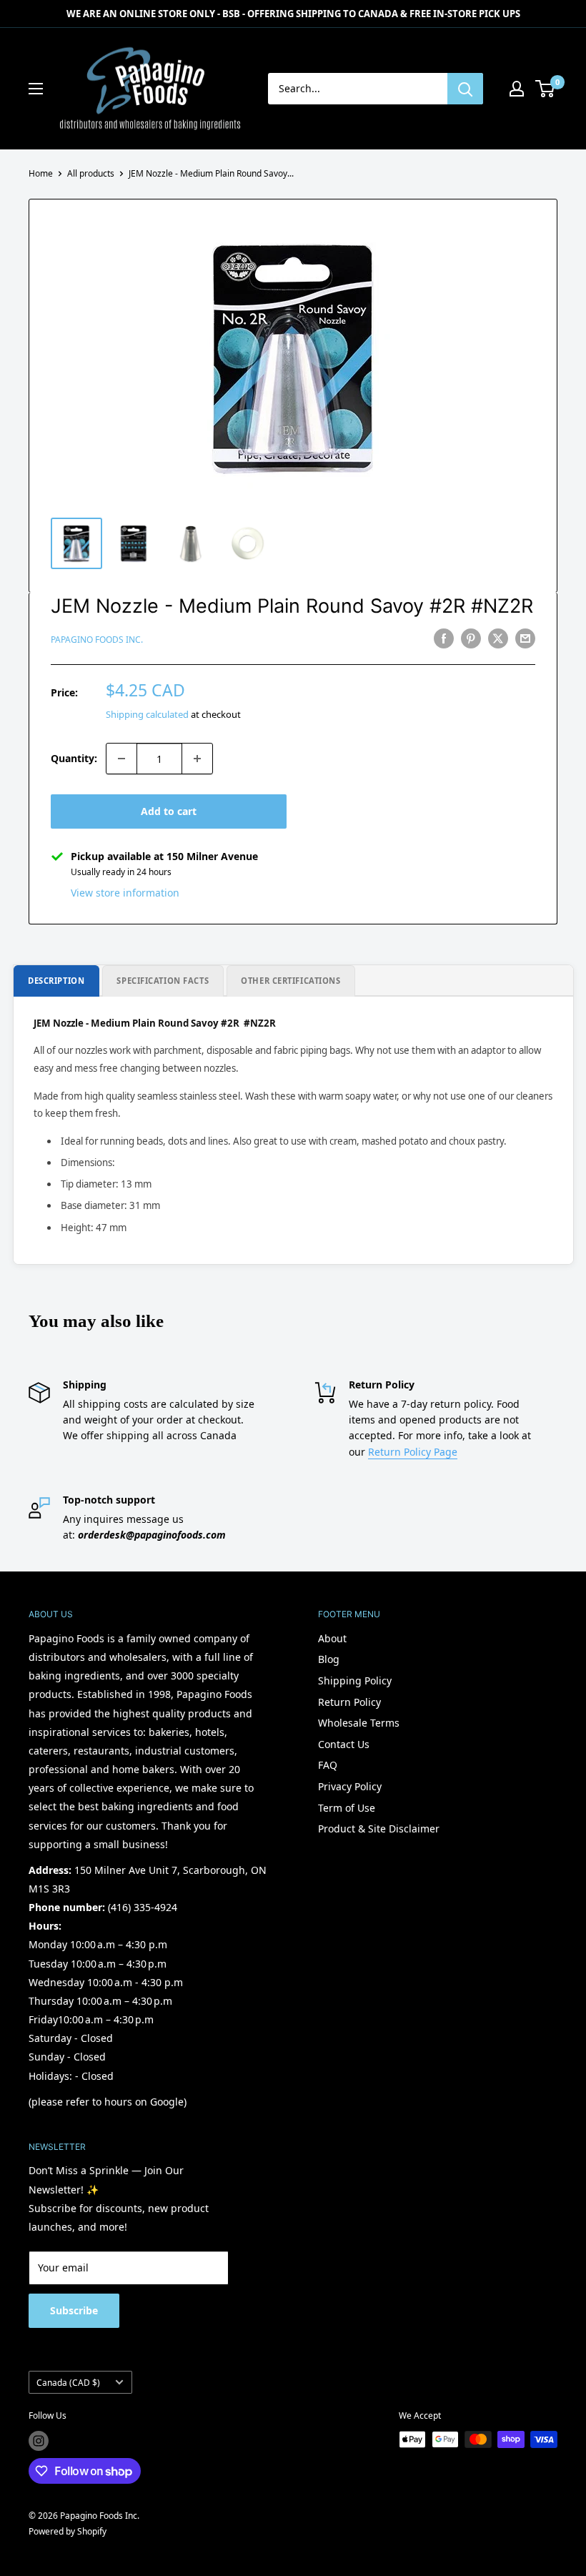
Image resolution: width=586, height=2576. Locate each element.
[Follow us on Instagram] (39, 2441)
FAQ (328, 1765)
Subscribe (74, 2310)
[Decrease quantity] (121, 759)
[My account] (517, 89)
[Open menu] (36, 89)
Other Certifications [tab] (290, 981)
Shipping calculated (147, 714)
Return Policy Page (413, 1452)
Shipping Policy (355, 1681)
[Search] (465, 89)
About (332, 1638)
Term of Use (347, 1808)
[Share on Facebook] (444, 638)
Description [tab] (56, 981)
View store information (125, 893)
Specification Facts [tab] (163, 981)
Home (41, 173)
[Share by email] (525, 638)
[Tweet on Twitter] (498, 638)
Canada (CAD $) (68, 2382)
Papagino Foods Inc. (97, 640)
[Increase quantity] (197, 759)
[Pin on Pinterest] (471, 638)
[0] (546, 89)
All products (91, 173)
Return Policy (349, 1702)
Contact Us (344, 1744)
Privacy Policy (350, 1786)
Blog (329, 1659)
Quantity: (74, 758)
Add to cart (169, 811)
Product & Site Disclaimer (379, 1829)
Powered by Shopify (68, 2531)
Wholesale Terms (359, 1723)
